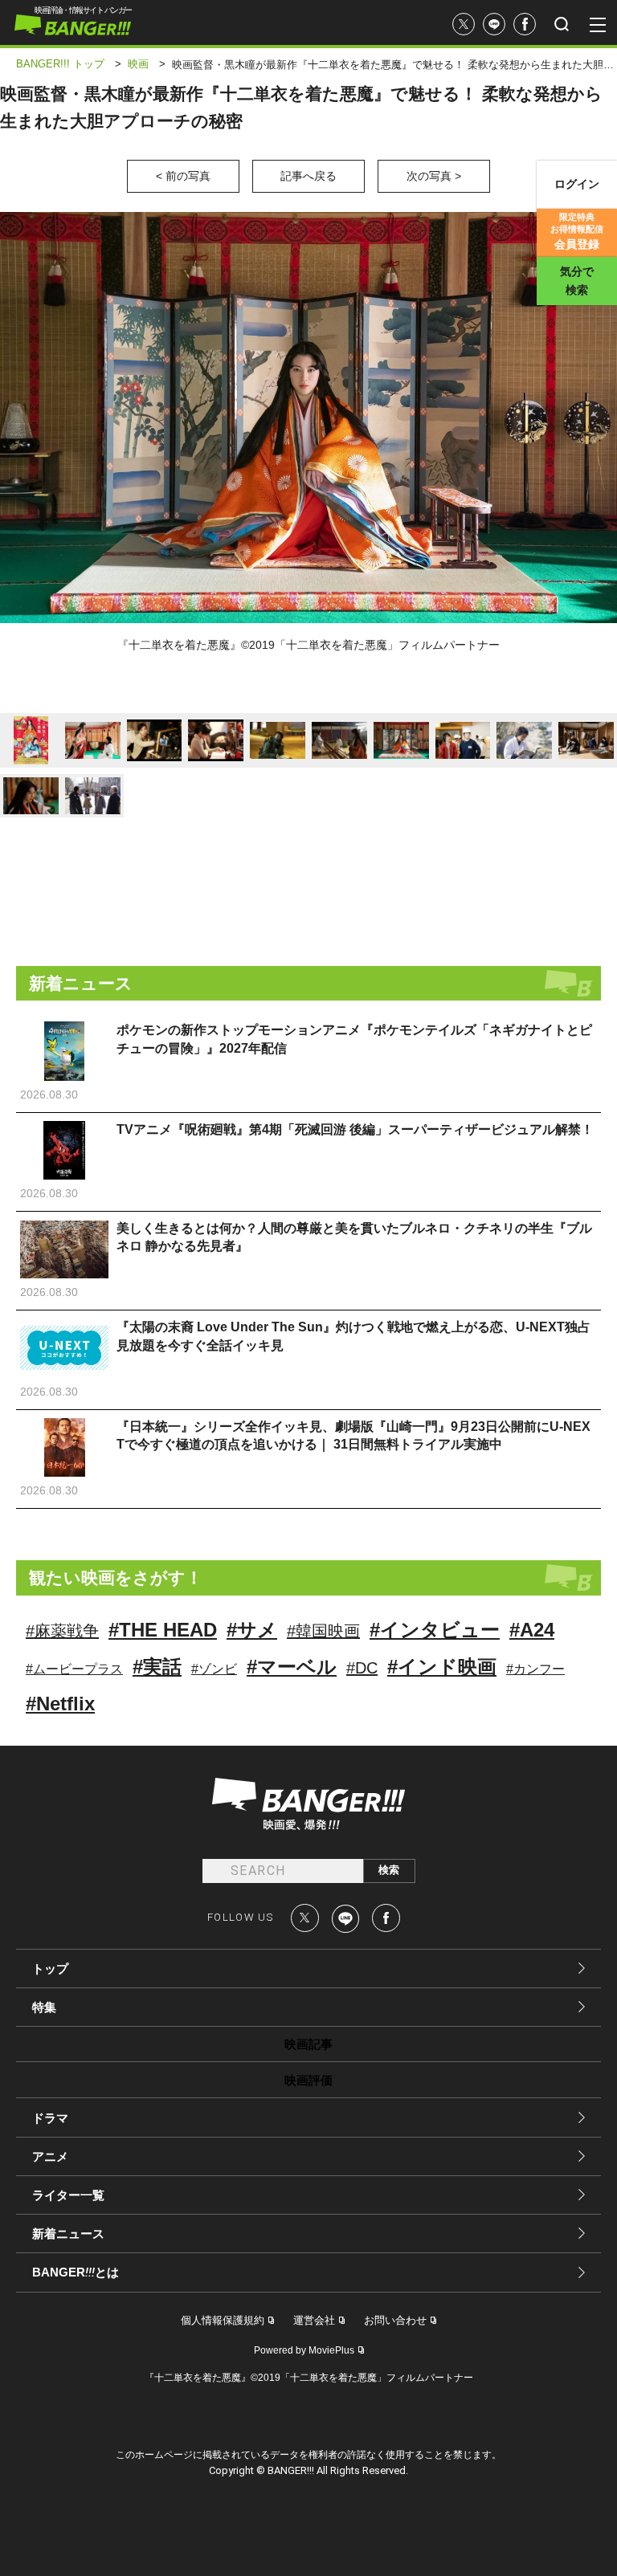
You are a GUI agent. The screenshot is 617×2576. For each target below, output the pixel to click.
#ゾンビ (214, 1669)
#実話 (157, 1667)
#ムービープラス (74, 1669)
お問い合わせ (395, 2320)
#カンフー (535, 1669)
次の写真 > (434, 176)
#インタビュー (435, 1630)
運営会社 (314, 2320)
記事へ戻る (308, 176)
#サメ (252, 1630)
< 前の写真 (183, 176)
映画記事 (308, 2044)
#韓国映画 (323, 1631)
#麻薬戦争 (62, 1631)
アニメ (50, 2156)
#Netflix (60, 1704)
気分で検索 (577, 281)
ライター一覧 (68, 2195)
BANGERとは (76, 2272)
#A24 (532, 1630)
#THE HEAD (163, 1630)
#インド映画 (442, 1667)
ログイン (577, 184)
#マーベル (292, 1667)
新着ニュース (68, 2234)
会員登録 (577, 231)
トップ (50, 1969)
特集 (44, 2007)
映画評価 (308, 2080)
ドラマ (50, 2118)
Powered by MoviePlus (304, 2350)
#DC (362, 1668)
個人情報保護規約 (223, 2320)
